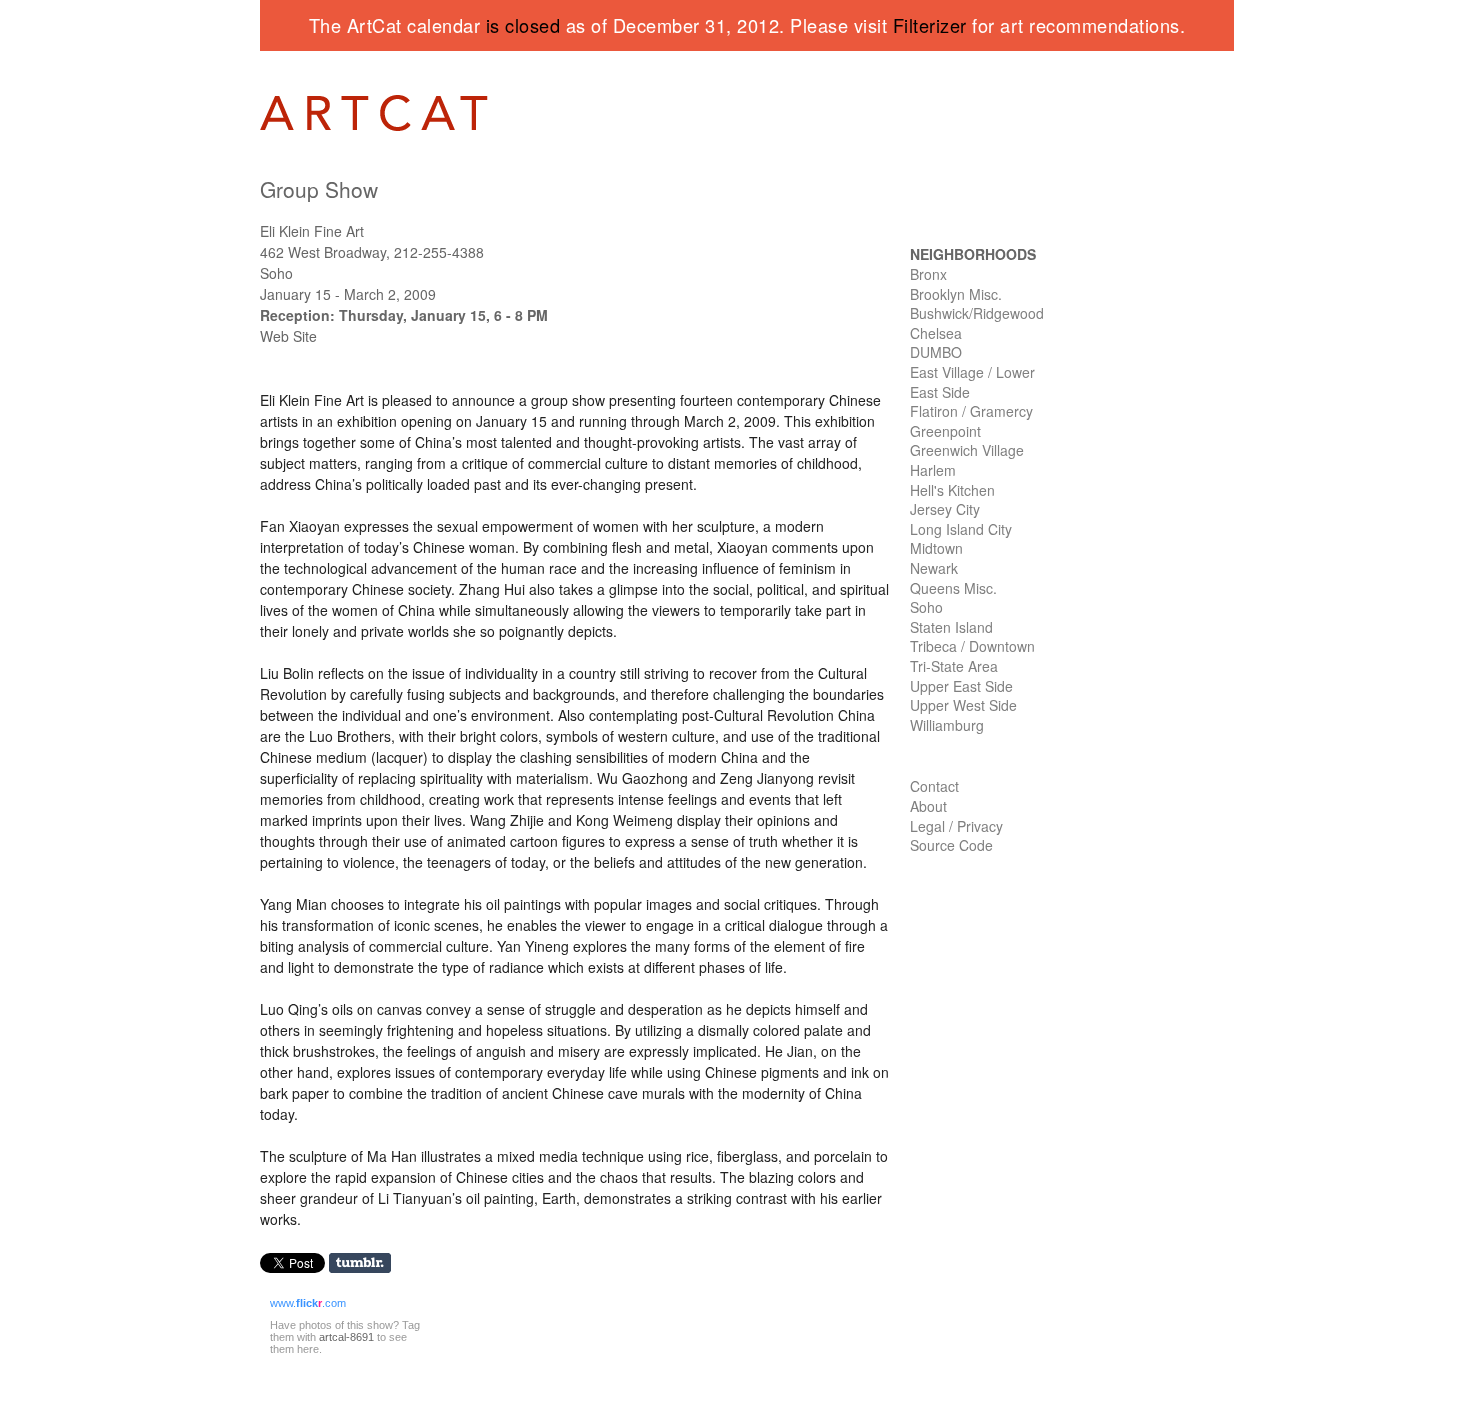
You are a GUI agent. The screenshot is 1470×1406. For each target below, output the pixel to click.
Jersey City (945, 509)
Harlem (933, 470)
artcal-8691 (346, 1337)
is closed (523, 25)
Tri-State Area (954, 666)
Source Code (951, 845)
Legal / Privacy (956, 826)
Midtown (936, 548)
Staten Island (951, 627)
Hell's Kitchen (952, 490)
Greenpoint (945, 431)
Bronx (928, 274)
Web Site (288, 336)
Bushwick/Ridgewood (977, 313)
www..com (308, 1303)
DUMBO (936, 352)
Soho (926, 607)
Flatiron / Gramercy (971, 411)
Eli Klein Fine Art (312, 231)
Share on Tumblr (366, 1263)
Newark (934, 568)
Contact (934, 786)
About (928, 806)
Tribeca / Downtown (972, 646)
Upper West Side (963, 705)
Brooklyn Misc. (956, 294)
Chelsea (936, 333)
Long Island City (961, 529)
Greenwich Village (967, 450)
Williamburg (947, 725)
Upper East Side (961, 686)
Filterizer (930, 25)
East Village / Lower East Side (972, 382)
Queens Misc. (953, 588)
